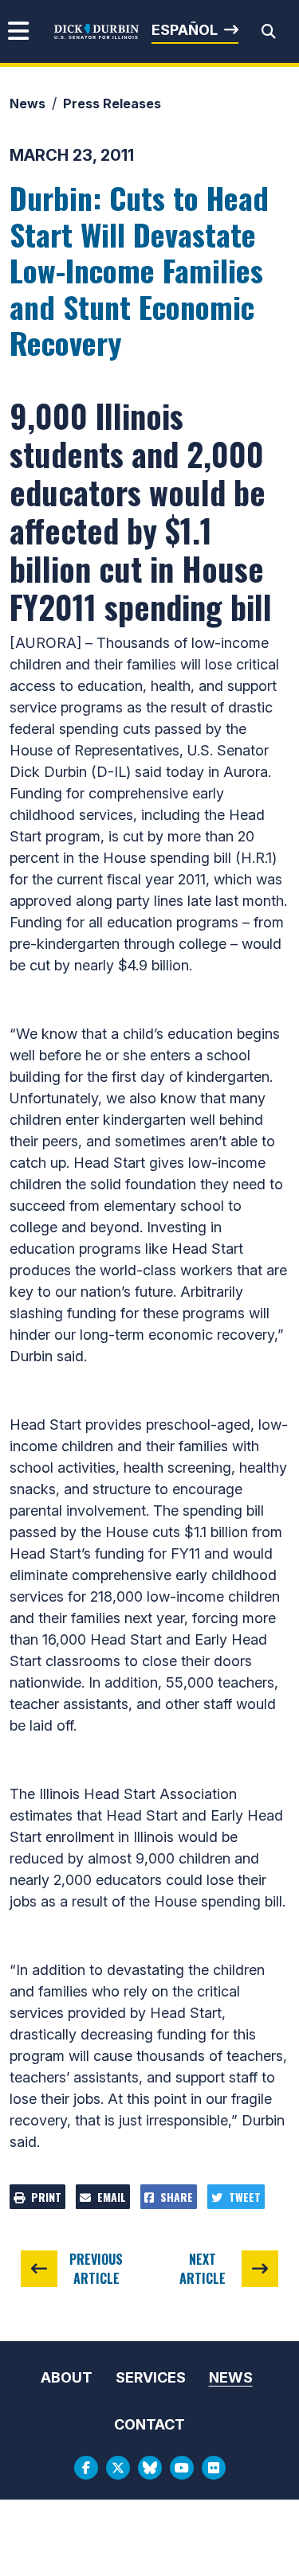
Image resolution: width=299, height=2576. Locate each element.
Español (185, 30)
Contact (149, 2424)
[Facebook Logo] (86, 2468)
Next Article (203, 2269)
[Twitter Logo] (118, 2468)
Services (151, 2377)
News (28, 103)
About (67, 2377)
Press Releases (112, 103)
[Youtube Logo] (182, 2468)
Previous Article (96, 2269)
